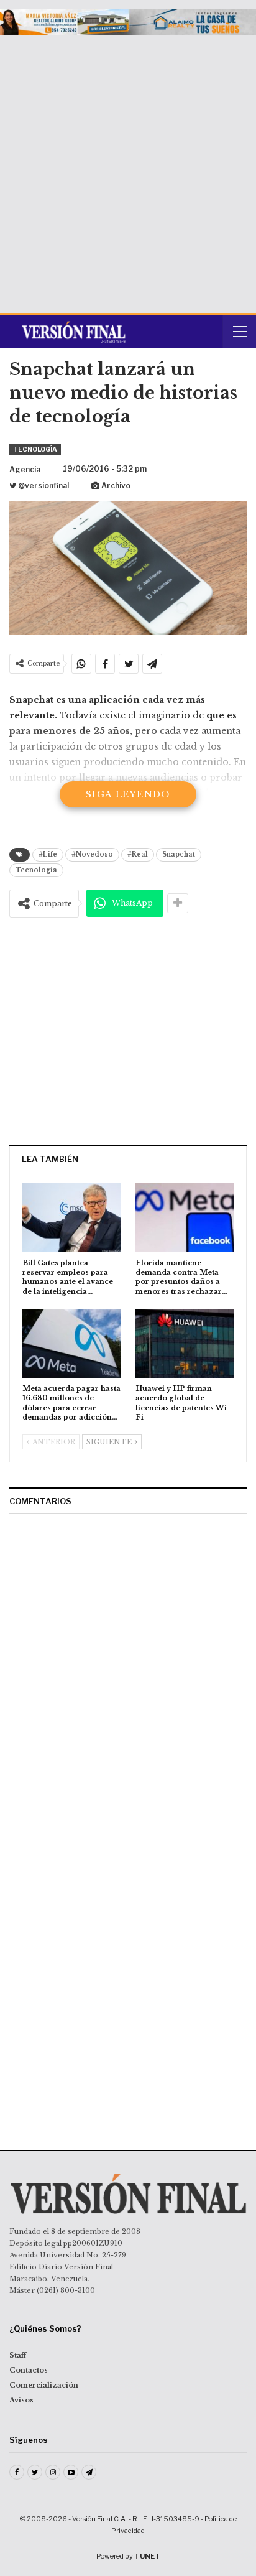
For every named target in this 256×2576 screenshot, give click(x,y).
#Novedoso (92, 854)
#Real (138, 854)
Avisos (21, 2400)
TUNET (147, 2556)
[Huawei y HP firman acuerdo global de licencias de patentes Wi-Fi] (185, 1343)
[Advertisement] (128, 169)
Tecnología (35, 449)
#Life (48, 854)
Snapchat (179, 854)
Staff (18, 2355)
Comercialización (44, 2385)
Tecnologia (36, 870)
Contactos (29, 2370)
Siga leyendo (128, 794)
